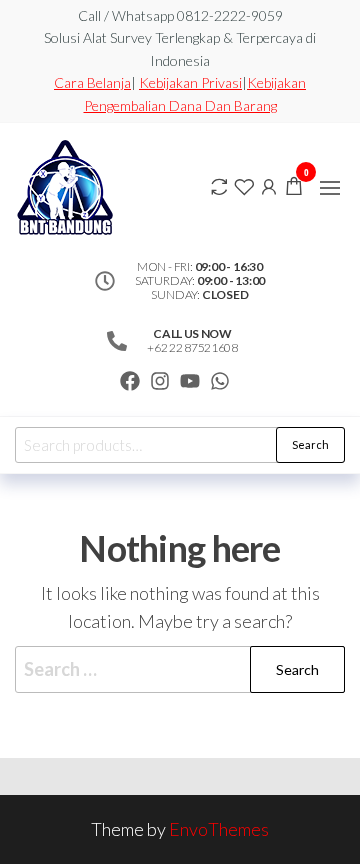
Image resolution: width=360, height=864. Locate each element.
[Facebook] (130, 381)
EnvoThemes (219, 829)
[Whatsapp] (220, 381)
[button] (330, 188)
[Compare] (219, 185)
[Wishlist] (244, 185)
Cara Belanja (92, 82)
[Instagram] (160, 381)
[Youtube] (190, 381)
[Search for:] (180, 669)
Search (310, 444)
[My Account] (269, 185)
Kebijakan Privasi (190, 82)
